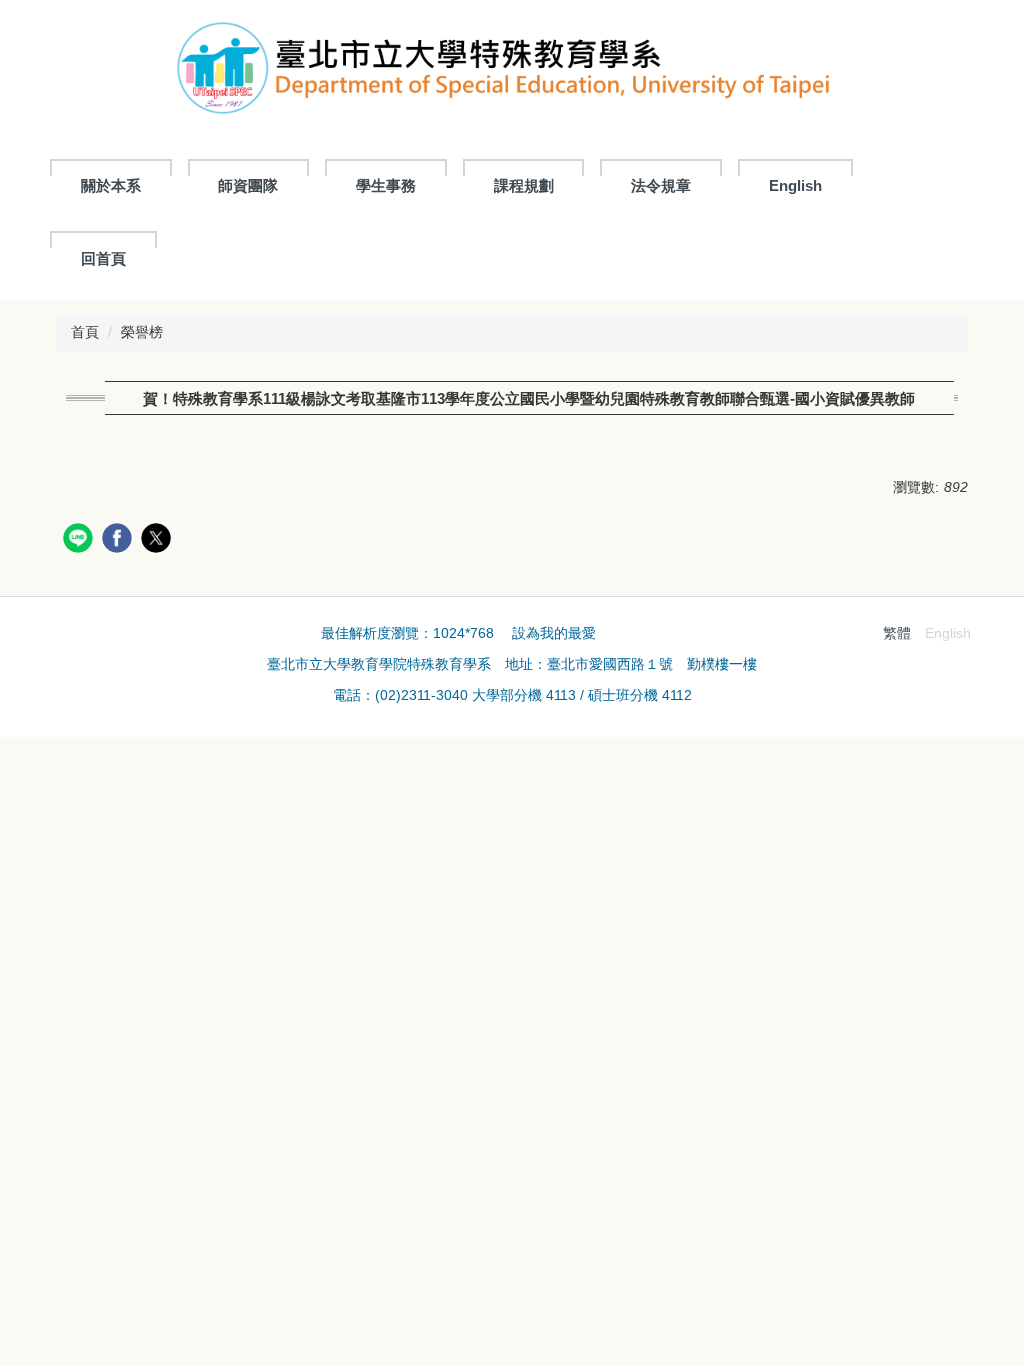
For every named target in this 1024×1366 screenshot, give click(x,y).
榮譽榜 (142, 332)
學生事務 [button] (386, 185)
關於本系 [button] (111, 185)
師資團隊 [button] (248, 185)
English (795, 185)
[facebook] (119, 540)
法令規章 (661, 185)
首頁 (85, 332)
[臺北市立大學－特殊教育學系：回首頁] (512, 73)
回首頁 (103, 258)
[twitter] (158, 540)
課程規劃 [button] (524, 185)
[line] (80, 540)
